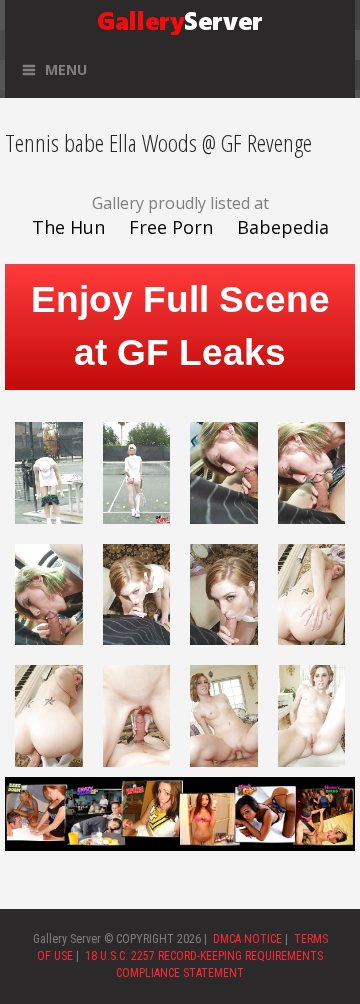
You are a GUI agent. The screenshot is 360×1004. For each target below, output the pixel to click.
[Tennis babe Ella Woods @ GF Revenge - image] (49, 471)
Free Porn (171, 227)
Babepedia (283, 227)
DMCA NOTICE (247, 939)
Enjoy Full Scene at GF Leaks (180, 326)
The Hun (68, 227)
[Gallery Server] (180, 19)
